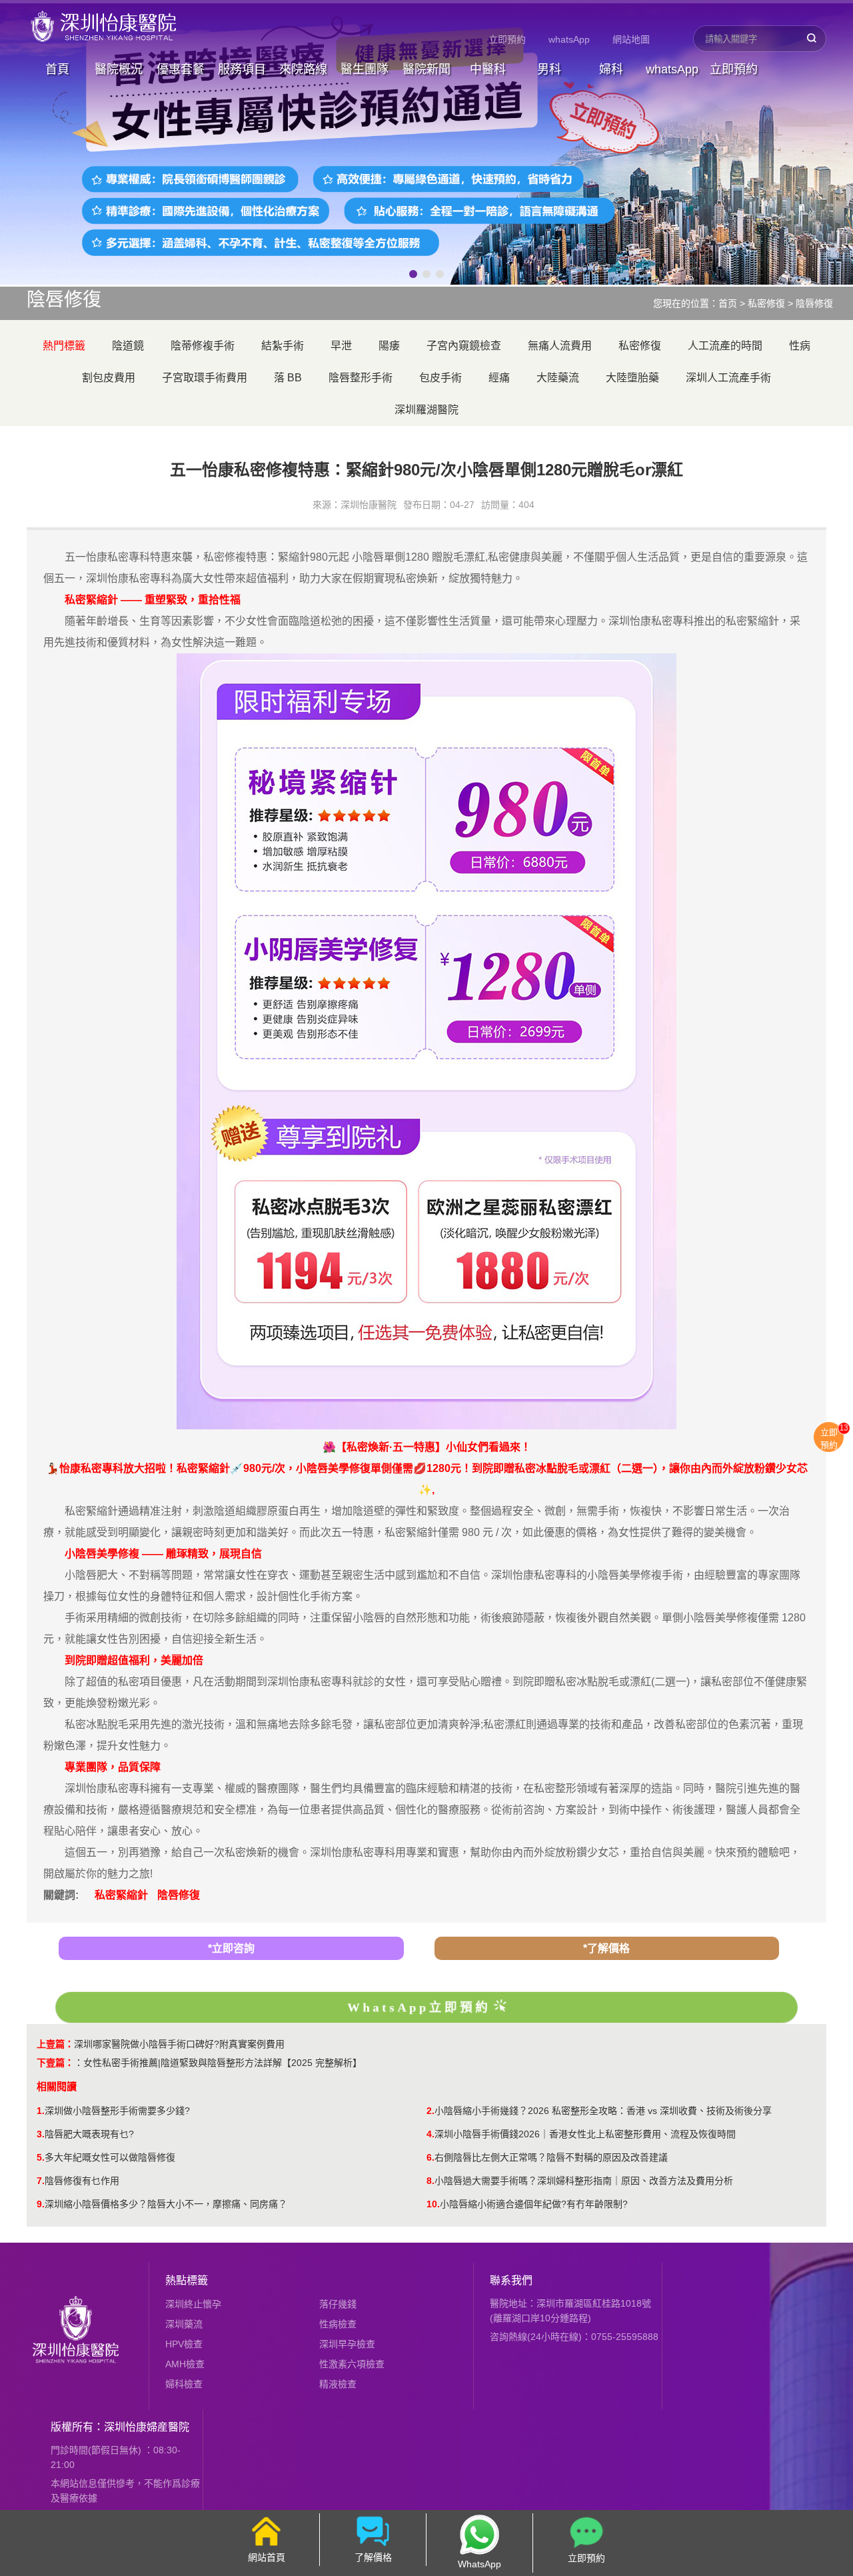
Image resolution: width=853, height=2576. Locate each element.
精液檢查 (338, 2384)
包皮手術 (440, 378)
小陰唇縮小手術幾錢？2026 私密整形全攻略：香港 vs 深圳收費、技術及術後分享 (603, 2111)
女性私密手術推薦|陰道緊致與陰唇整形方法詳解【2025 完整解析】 (223, 2063)
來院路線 (303, 69)
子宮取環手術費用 (205, 378)
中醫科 (488, 69)
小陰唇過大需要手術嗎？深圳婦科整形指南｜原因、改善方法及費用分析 (584, 2181)
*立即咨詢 (231, 1948)
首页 (728, 303)
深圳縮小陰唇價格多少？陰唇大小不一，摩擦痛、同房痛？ (166, 2204)
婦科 (611, 69)
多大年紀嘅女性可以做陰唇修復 (110, 2157)
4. (430, 2134)
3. (41, 2134)
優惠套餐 (181, 69)
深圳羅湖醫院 (426, 410)
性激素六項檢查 (352, 2364)
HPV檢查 (184, 2344)
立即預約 (507, 39)
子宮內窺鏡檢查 (464, 346)
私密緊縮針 (121, 1895)
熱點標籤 (187, 2280)
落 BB (288, 378)
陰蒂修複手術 (203, 346)
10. (433, 2204)
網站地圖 (631, 39)
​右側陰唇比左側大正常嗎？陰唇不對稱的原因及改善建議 (551, 2157)
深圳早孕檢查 (347, 2344)
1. (41, 2111)
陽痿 (389, 346)
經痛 (499, 378)
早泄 (341, 346)
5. (41, 2157)
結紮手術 (283, 346)
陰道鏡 (128, 346)
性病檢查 (338, 2324)
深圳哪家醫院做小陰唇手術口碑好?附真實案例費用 (179, 2044)
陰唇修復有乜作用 (82, 2181)
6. (430, 2157)
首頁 (57, 69)
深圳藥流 (184, 2324)
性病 (800, 346)
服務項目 (242, 69)
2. (430, 2111)
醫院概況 (119, 69)
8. (430, 2181)
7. (41, 2181)
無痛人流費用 (560, 346)
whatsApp (569, 39)
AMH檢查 (185, 2364)
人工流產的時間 (725, 346)
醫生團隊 (365, 69)
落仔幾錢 (338, 2304)
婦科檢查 (184, 2384)
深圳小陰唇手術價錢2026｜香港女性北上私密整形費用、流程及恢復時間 (585, 2134)
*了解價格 (606, 1948)
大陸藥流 (558, 378)
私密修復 (766, 303)
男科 (549, 69)
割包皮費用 (109, 378)
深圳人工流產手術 (728, 378)
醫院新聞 (426, 69)
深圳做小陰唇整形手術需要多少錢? (117, 2111)
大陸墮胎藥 (632, 378)
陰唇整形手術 (361, 378)
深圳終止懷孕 (193, 2304)
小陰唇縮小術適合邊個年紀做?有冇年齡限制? (534, 2204)
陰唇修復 (814, 303)
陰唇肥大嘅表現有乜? (89, 2134)
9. (41, 2204)
